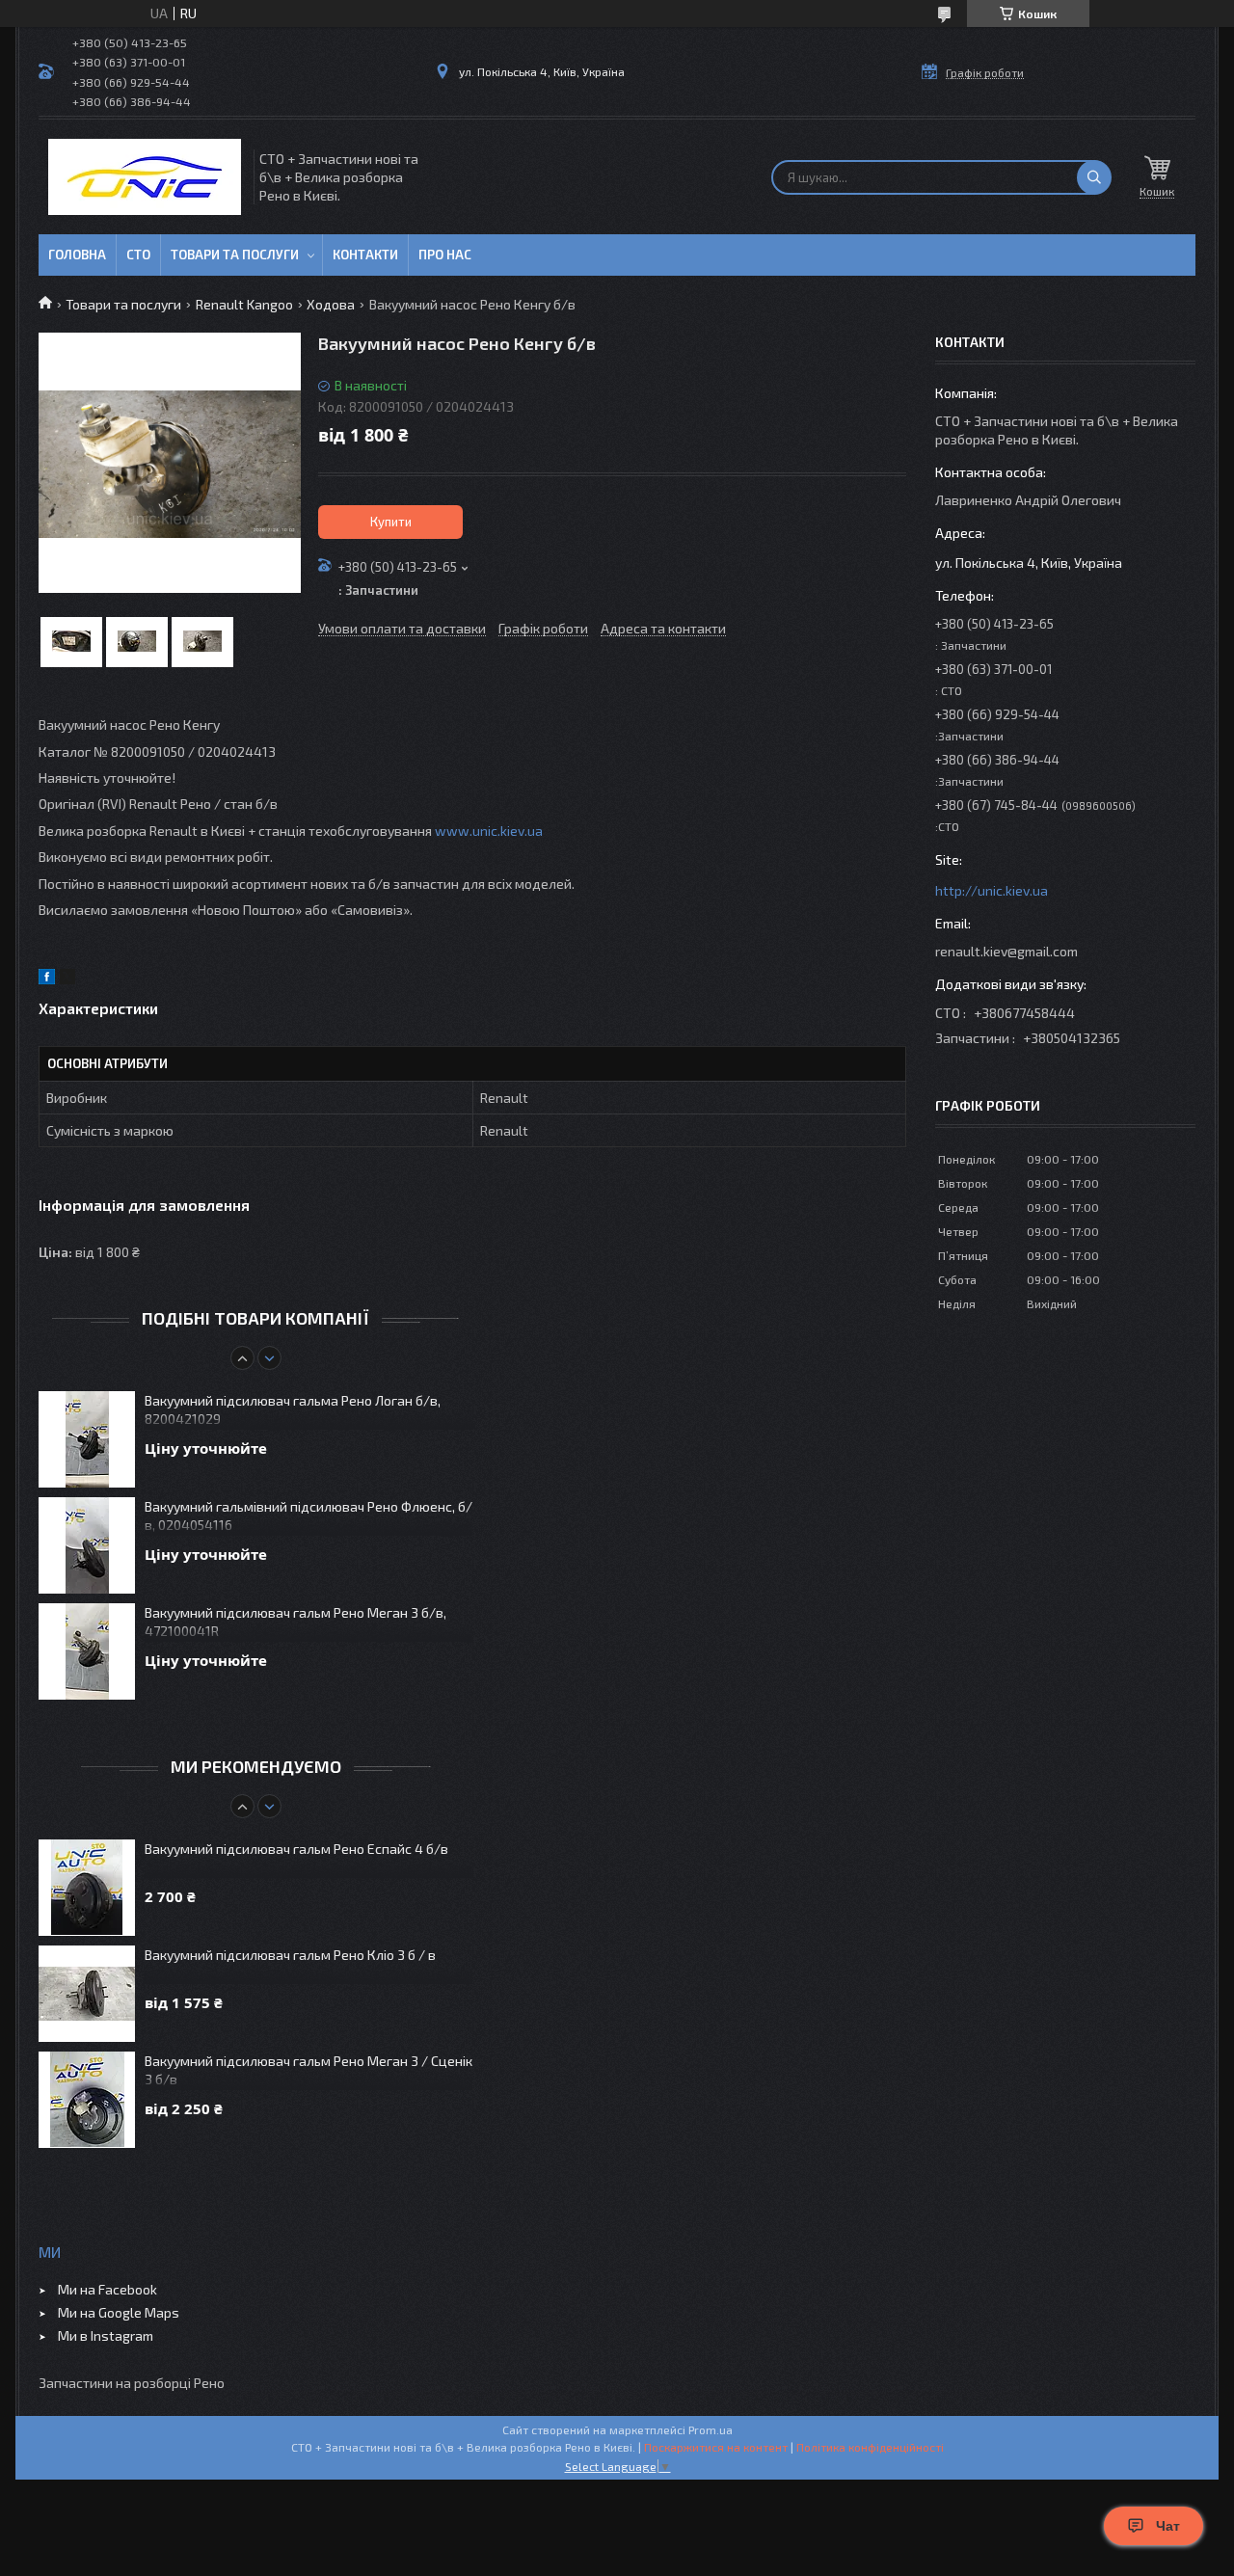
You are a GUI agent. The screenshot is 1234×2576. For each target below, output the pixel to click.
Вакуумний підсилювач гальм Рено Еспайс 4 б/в (296, 1849)
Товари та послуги (235, 255)
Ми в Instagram (106, 2335)
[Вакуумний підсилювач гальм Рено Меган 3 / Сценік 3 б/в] (87, 2100)
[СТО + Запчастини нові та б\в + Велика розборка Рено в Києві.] (145, 177)
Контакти (365, 255)
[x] (67, 979)
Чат (1168, 2526)
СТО (138, 255)
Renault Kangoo (244, 304)
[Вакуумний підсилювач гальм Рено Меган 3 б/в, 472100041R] (87, 1651)
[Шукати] (1094, 177)
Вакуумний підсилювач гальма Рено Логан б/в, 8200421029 (293, 1409)
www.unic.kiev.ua (489, 831)
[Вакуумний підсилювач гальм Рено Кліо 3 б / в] (87, 1994)
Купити (391, 522)
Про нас (445, 255)
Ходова (331, 304)
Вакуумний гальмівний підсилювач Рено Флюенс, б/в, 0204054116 (308, 1516)
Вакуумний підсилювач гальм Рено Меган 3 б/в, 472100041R (295, 1622)
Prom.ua (711, 2429)
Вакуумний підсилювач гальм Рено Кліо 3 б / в (290, 1955)
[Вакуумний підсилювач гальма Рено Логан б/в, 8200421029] (87, 1439)
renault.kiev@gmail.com (1006, 951)
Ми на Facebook (107, 2289)
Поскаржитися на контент (716, 2447)
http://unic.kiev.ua (992, 890)
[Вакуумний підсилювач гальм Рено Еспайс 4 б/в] (87, 1888)
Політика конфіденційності (870, 2447)
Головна (77, 255)
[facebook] (47, 979)
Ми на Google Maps (119, 2312)
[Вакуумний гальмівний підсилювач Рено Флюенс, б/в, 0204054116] (87, 1545)
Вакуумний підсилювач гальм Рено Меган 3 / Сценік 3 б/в (308, 2070)
